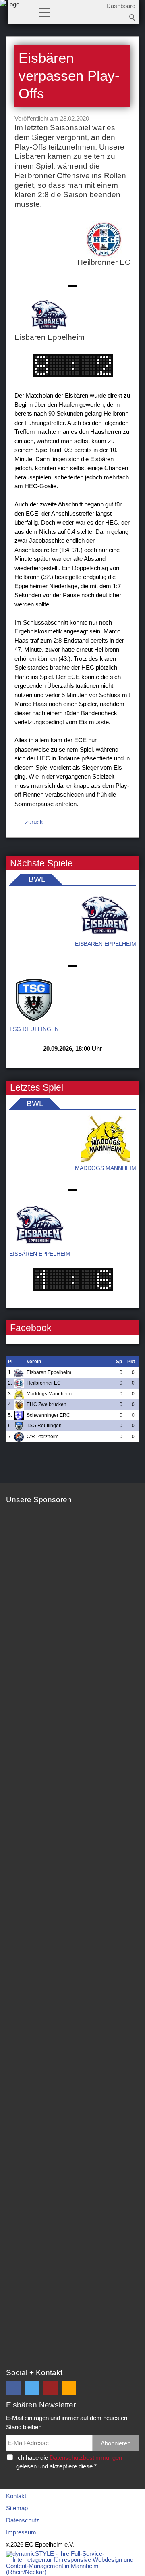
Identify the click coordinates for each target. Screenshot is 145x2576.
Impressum (21, 2532)
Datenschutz (23, 2520)
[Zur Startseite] (10, 14)
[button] (45, 12)
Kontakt (16, 2496)
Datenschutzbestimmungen (86, 2458)
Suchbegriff (133, 18)
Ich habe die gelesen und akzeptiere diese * (69, 2462)
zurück (34, 822)
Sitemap (17, 2508)
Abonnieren (116, 2443)
